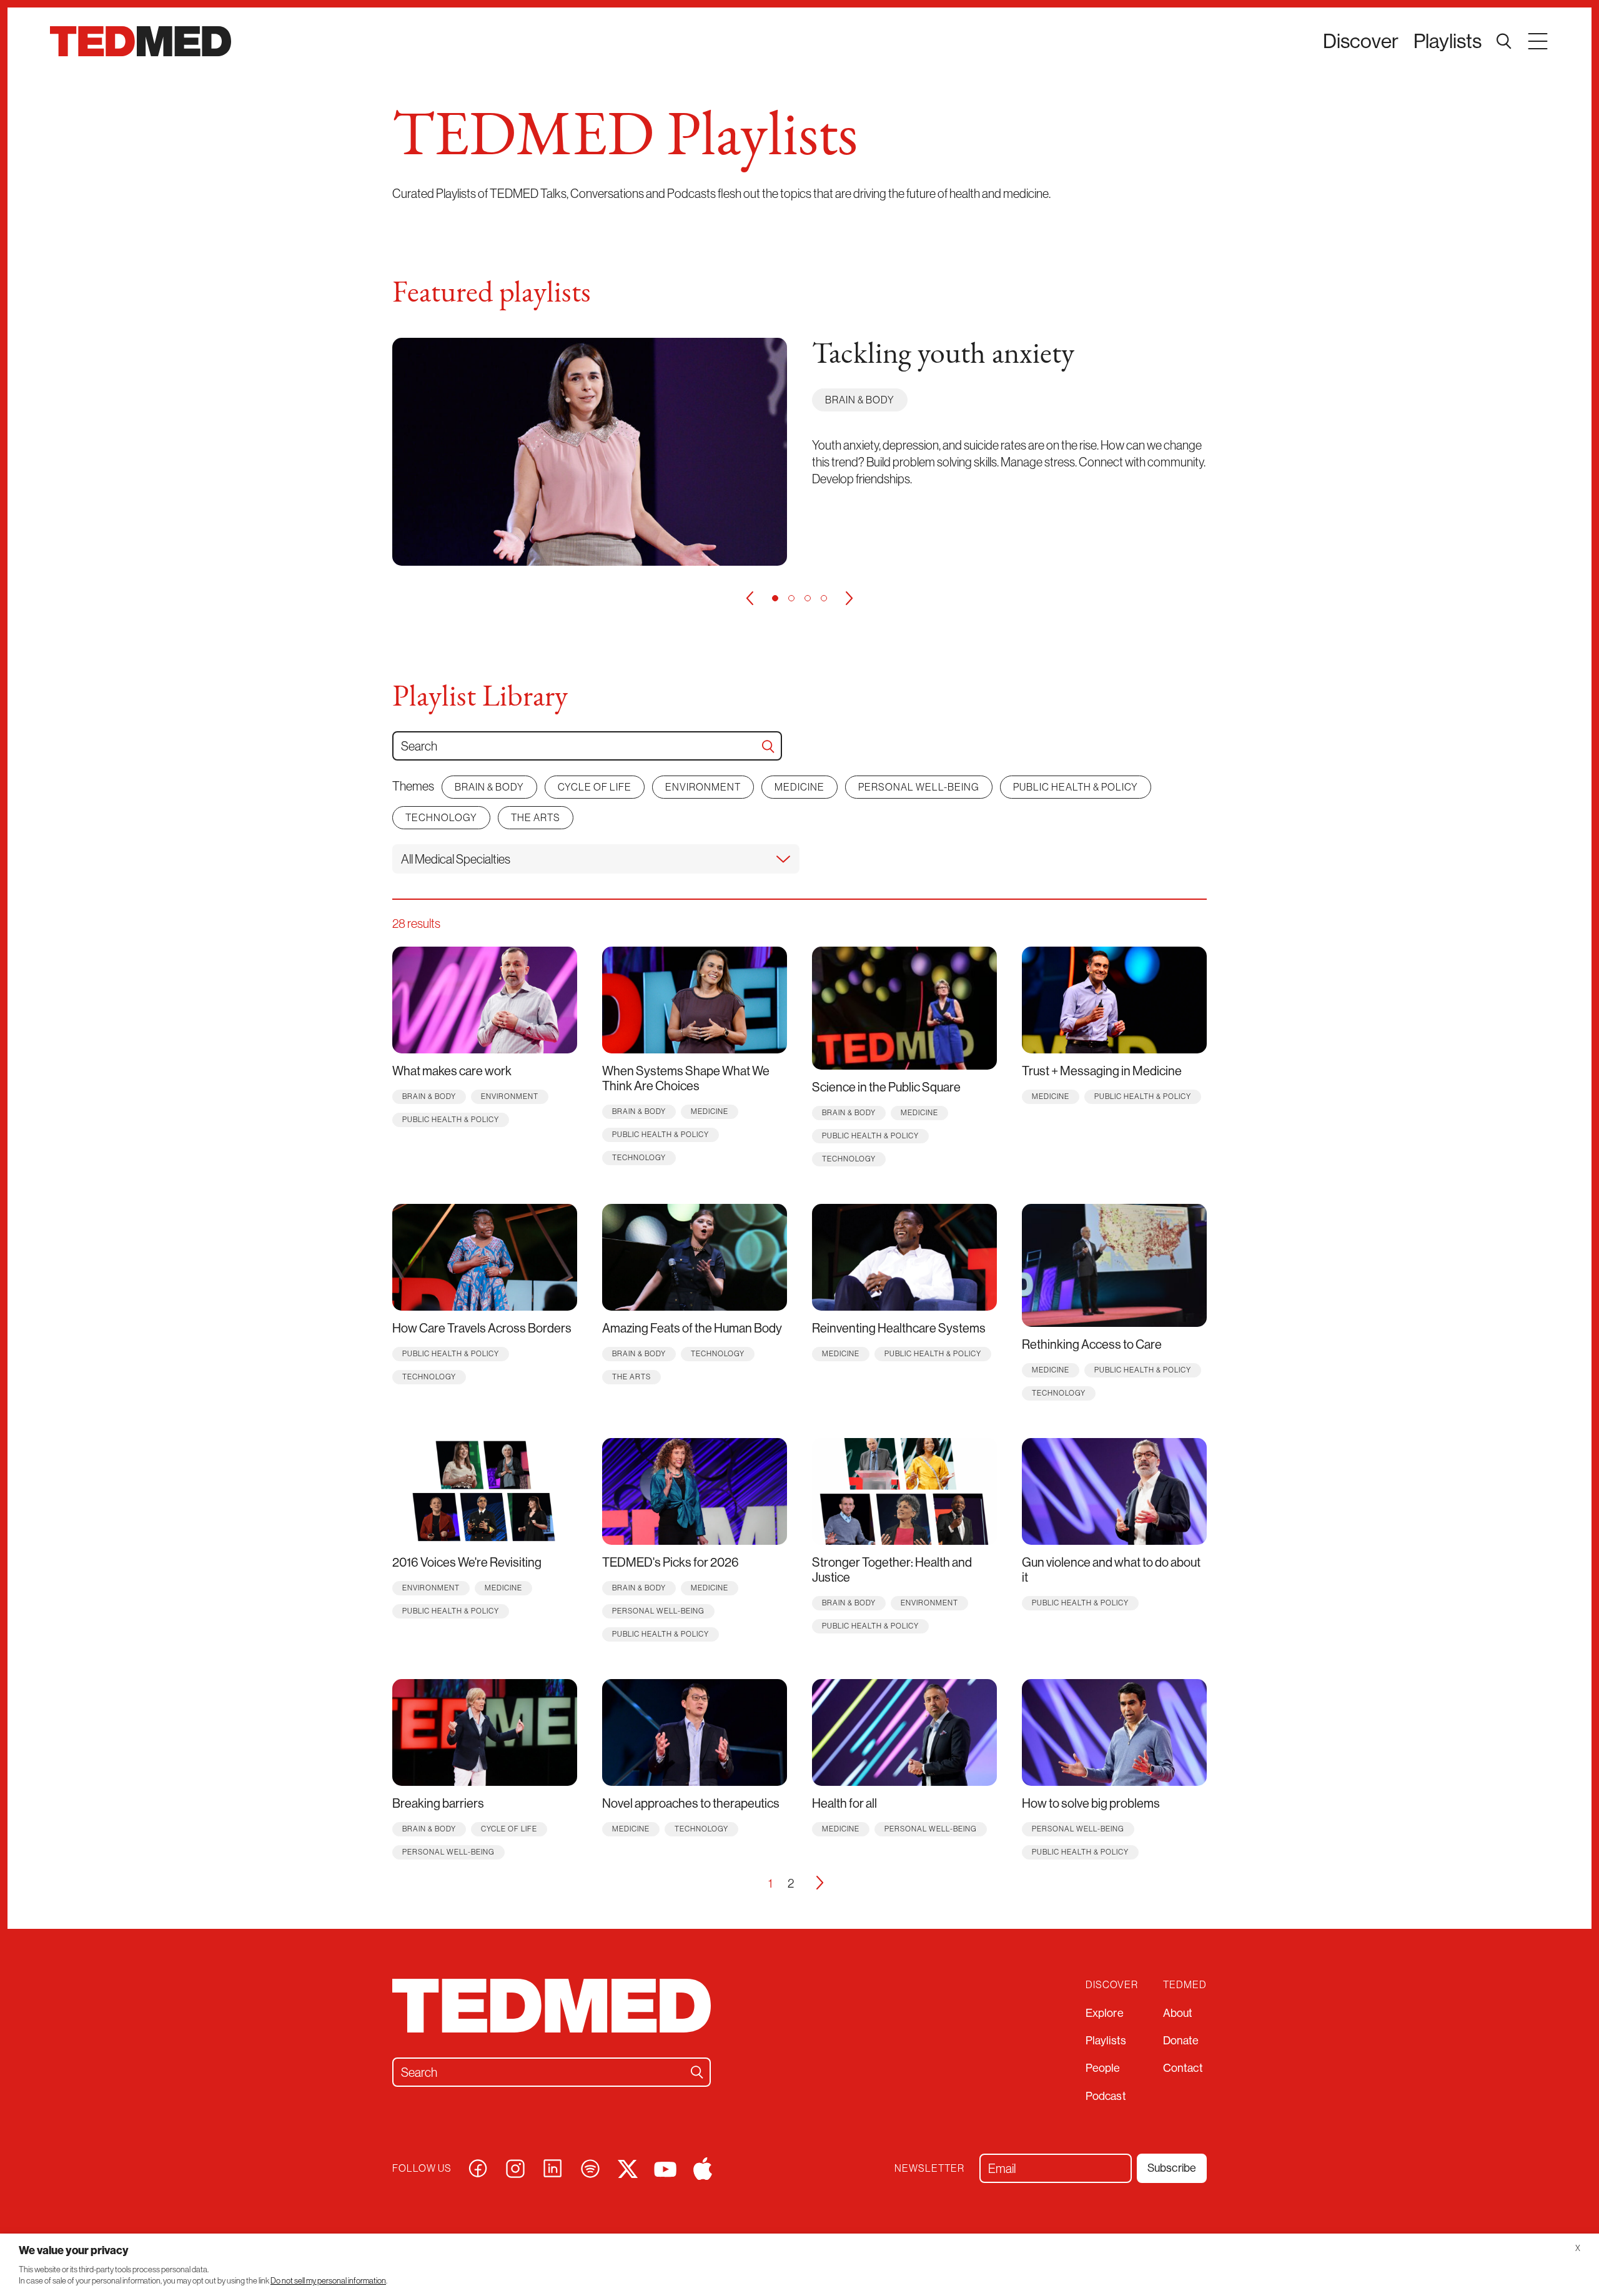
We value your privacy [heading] (74, 2250)
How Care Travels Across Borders (482, 1328)
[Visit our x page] (628, 2167)
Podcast (1106, 2096)
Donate (1181, 2040)
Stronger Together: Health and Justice (892, 1569)
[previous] (750, 598)
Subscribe (1172, 2168)
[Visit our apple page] (703, 2167)
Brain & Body (860, 400)
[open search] (1504, 41)
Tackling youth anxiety (943, 355)
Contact (1183, 2068)
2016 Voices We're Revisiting (467, 1562)
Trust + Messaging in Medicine (1102, 1071)
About (1178, 2013)
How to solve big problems (1091, 1803)
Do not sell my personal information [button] (328, 2281)
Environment (703, 787)
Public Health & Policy (1076, 787)
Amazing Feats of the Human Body (692, 1328)
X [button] (1578, 2248)
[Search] (768, 746)
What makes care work (452, 1071)
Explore (1105, 2013)
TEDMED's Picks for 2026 (671, 1562)
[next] (849, 598)
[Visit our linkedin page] (553, 2167)
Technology (441, 817)
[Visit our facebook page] (478, 2167)
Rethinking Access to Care (1092, 1344)
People (1103, 2068)
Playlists (1448, 41)
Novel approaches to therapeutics (691, 1803)
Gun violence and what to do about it (1111, 1569)
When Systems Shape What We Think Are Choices (686, 1078)
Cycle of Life (595, 787)
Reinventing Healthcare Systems (899, 1328)
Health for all (844, 1803)
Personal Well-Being (919, 787)
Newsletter (929, 2168)
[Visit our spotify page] (590, 2167)
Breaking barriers (438, 1803)
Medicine (799, 787)
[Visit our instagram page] (515, 2167)
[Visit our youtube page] (665, 2168)
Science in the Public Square (886, 1087)
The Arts (536, 817)
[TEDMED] (141, 41)
